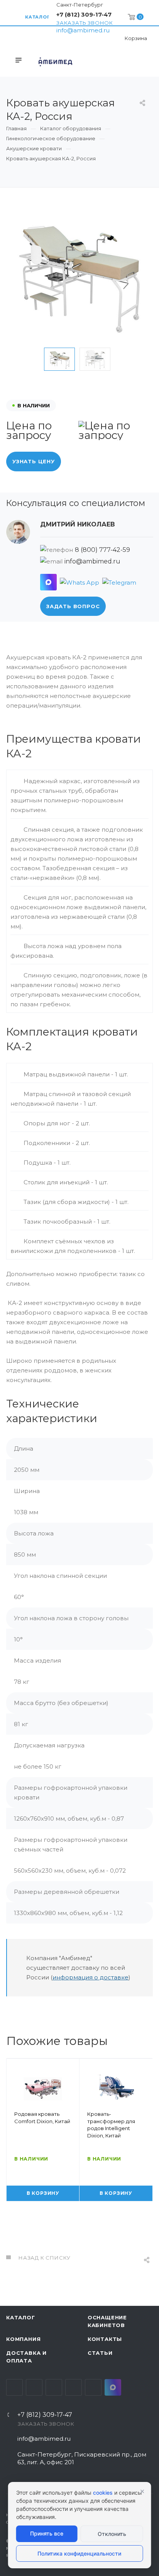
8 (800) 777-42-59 (102, 550)
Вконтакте (14, 2387)
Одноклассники (74, 2387)
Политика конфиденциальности (79, 2553)
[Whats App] (79, 582)
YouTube (54, 2387)
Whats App (93, 2387)
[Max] (48, 582)
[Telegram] (119, 582)
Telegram (34, 2387)
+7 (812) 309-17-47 (84, 14)
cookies (103, 2493)
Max (113, 2387)
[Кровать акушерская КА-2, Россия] (79, 274)
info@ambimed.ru (83, 30)
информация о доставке (90, 1977)
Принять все (47, 2533)
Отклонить (112, 2534)
